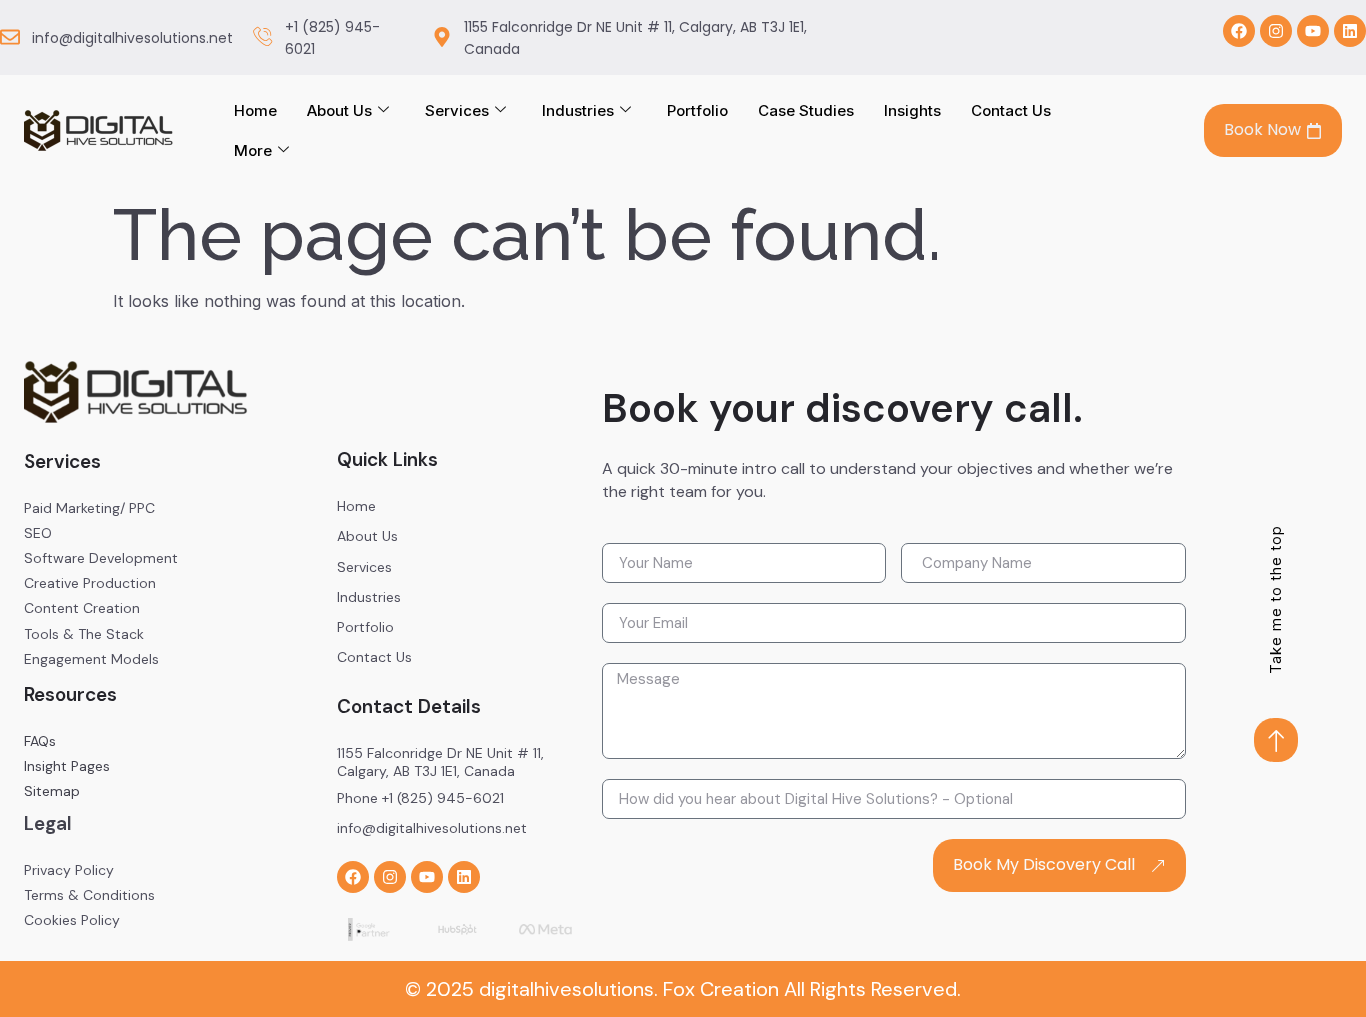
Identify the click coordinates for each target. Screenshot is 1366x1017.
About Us (339, 110)
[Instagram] (1276, 31)
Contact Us (1011, 110)
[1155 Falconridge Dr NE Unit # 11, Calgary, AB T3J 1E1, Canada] (442, 37)
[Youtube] (1313, 31)
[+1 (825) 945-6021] (263, 37)
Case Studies (806, 110)
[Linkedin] (1350, 31)
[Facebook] (1239, 31)
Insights (912, 110)
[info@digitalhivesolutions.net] (10, 37)
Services (457, 110)
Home (255, 110)
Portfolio (697, 110)
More (253, 150)
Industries (578, 110)
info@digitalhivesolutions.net (132, 38)
